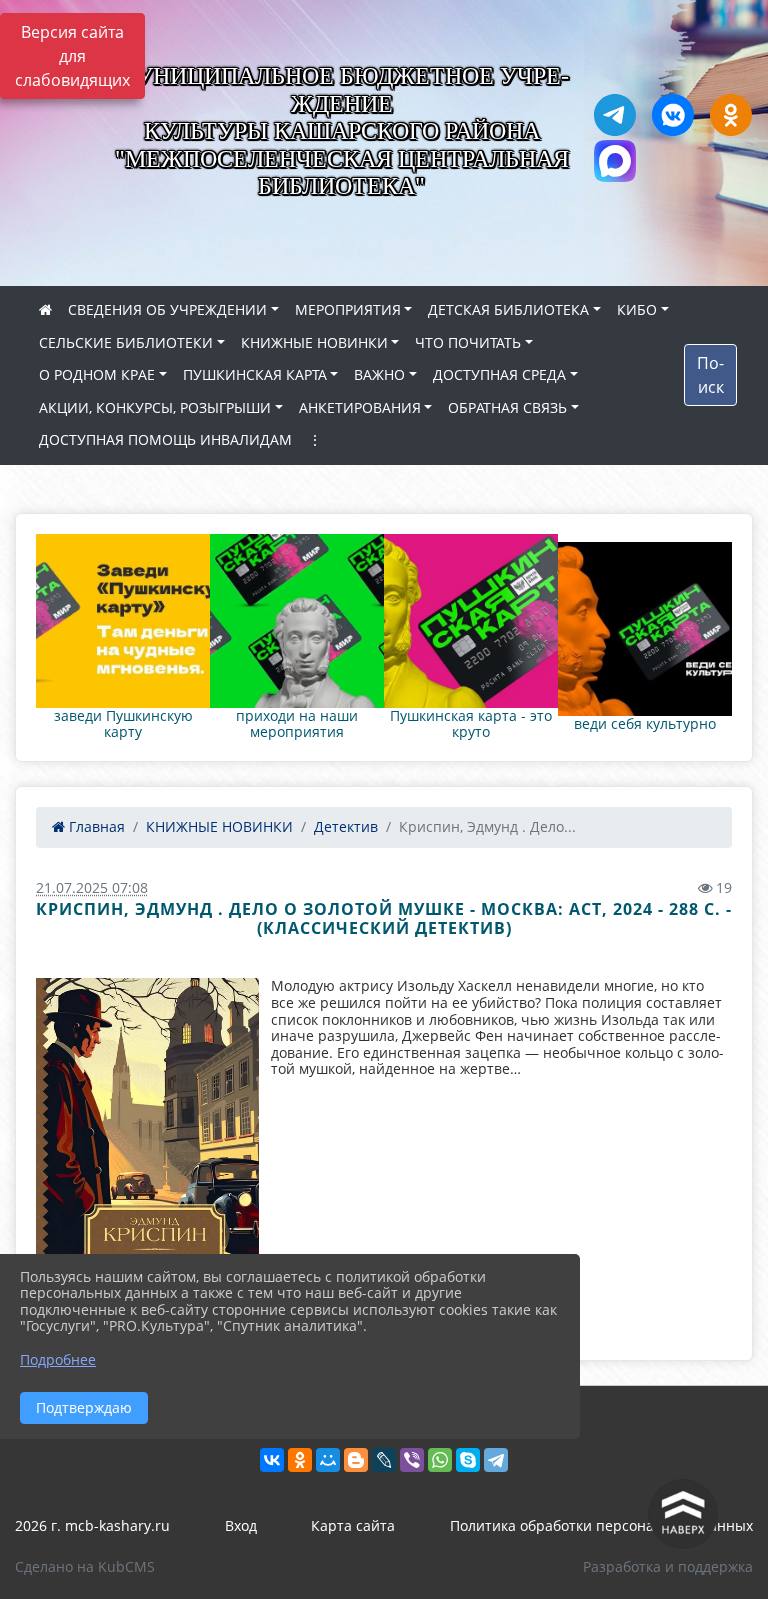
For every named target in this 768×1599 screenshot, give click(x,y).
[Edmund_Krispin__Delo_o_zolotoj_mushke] (147, 1154)
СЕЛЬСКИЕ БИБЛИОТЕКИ (126, 342)
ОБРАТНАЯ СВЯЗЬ (507, 407)
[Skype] (468, 1460)
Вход (241, 1525)
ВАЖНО (379, 374)
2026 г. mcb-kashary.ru (92, 1525)
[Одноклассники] (300, 1460)
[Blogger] (356, 1460)
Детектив (346, 826)
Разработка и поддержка (668, 1566)
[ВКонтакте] (272, 1460)
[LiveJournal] (384, 1460)
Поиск (710, 375)
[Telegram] (496, 1460)
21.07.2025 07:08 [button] (92, 887)
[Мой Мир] (328, 1460)
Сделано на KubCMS (85, 1566)
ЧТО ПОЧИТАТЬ (468, 342)
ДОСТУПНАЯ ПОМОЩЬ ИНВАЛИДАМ (165, 439)
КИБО (637, 309)
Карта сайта (353, 1525)
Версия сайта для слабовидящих (72, 56)
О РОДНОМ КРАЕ (97, 374)
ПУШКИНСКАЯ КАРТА (255, 374)
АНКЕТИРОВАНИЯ (360, 407)
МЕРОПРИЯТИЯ (348, 309)
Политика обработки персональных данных (601, 1525)
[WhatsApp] (440, 1460)
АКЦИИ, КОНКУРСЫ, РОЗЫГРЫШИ (155, 407)
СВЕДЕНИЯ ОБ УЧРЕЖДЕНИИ (167, 309)
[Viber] (412, 1460)
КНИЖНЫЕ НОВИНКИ (314, 342)
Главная (95, 826)
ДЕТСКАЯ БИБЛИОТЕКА (508, 309)
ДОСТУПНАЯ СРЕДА (499, 374)
